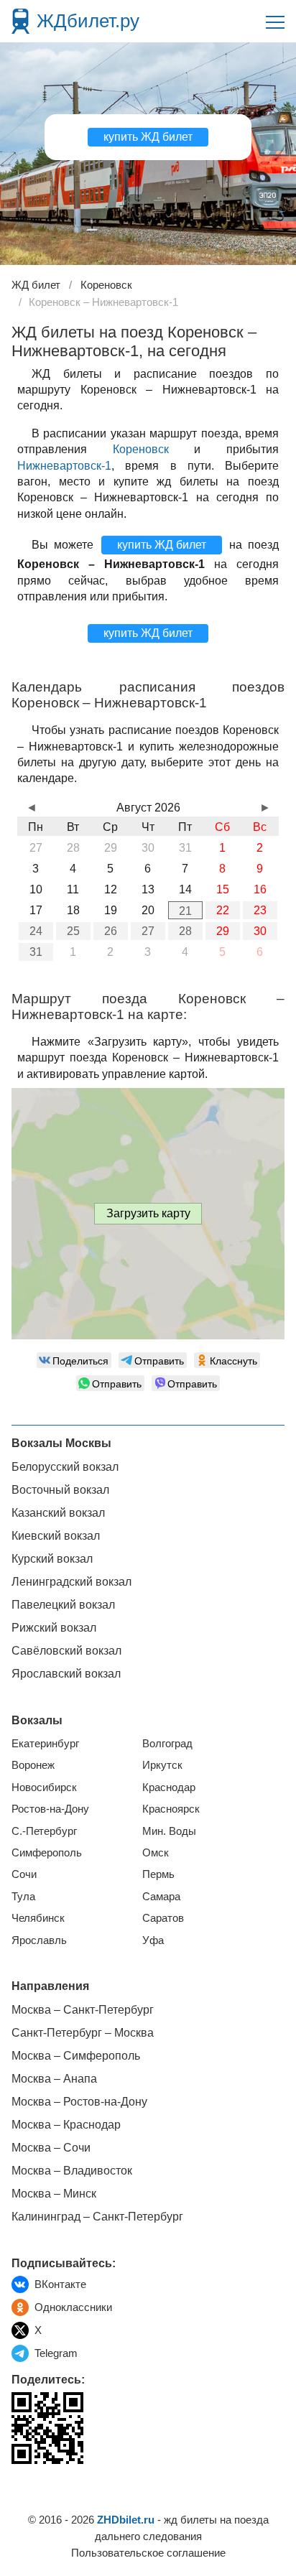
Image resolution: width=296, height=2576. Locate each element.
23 (260, 910)
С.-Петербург (44, 1831)
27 (148, 931)
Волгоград (167, 1743)
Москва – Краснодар (66, 2125)
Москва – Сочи (51, 2148)
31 (36, 952)
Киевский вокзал (56, 1536)
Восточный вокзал (60, 1490)
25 (73, 931)
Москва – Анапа (54, 2079)
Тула (23, 1896)
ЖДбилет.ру (88, 21)
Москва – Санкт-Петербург (83, 2010)
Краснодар (169, 1787)
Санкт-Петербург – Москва (83, 2033)
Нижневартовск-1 (64, 466)
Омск (156, 1852)
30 (260, 931)
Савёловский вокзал (66, 1651)
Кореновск (141, 449)
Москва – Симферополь (76, 2056)
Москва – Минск (54, 2194)
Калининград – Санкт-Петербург (97, 2217)
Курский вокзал (52, 1559)
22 (223, 910)
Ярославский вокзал (66, 1674)
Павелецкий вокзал (63, 1605)
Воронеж (33, 1765)
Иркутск (162, 1765)
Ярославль (39, 1940)
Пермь (158, 1874)
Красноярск (171, 1809)
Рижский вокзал (54, 1628)
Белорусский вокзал (65, 1467)
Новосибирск (44, 1787)
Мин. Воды (169, 1831)
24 (36, 931)
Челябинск (38, 1918)
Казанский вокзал (58, 1513)
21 (185, 911)
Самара (161, 1896)
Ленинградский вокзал (71, 1582)
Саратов (163, 1918)
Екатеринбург (45, 1743)
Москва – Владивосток (72, 2171)
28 (185, 931)
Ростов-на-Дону (50, 1809)
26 (111, 931)
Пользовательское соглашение (148, 2553)
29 (223, 931)
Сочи (24, 1874)
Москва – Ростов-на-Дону (79, 2102)
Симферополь (47, 1852)
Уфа (153, 1940)
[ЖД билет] (20, 21)
